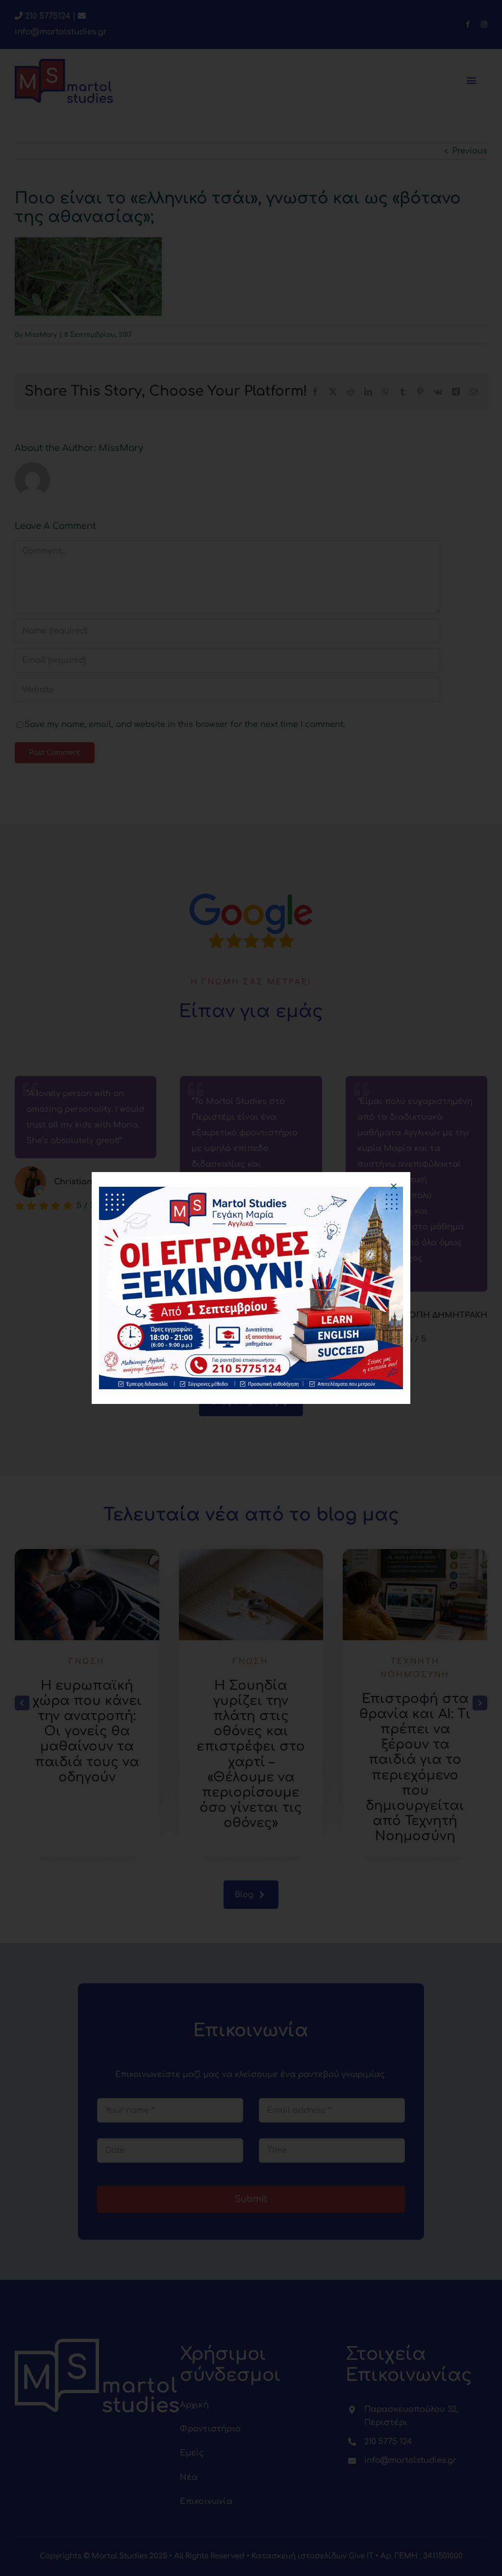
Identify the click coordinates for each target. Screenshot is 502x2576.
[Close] (394, 1186)
